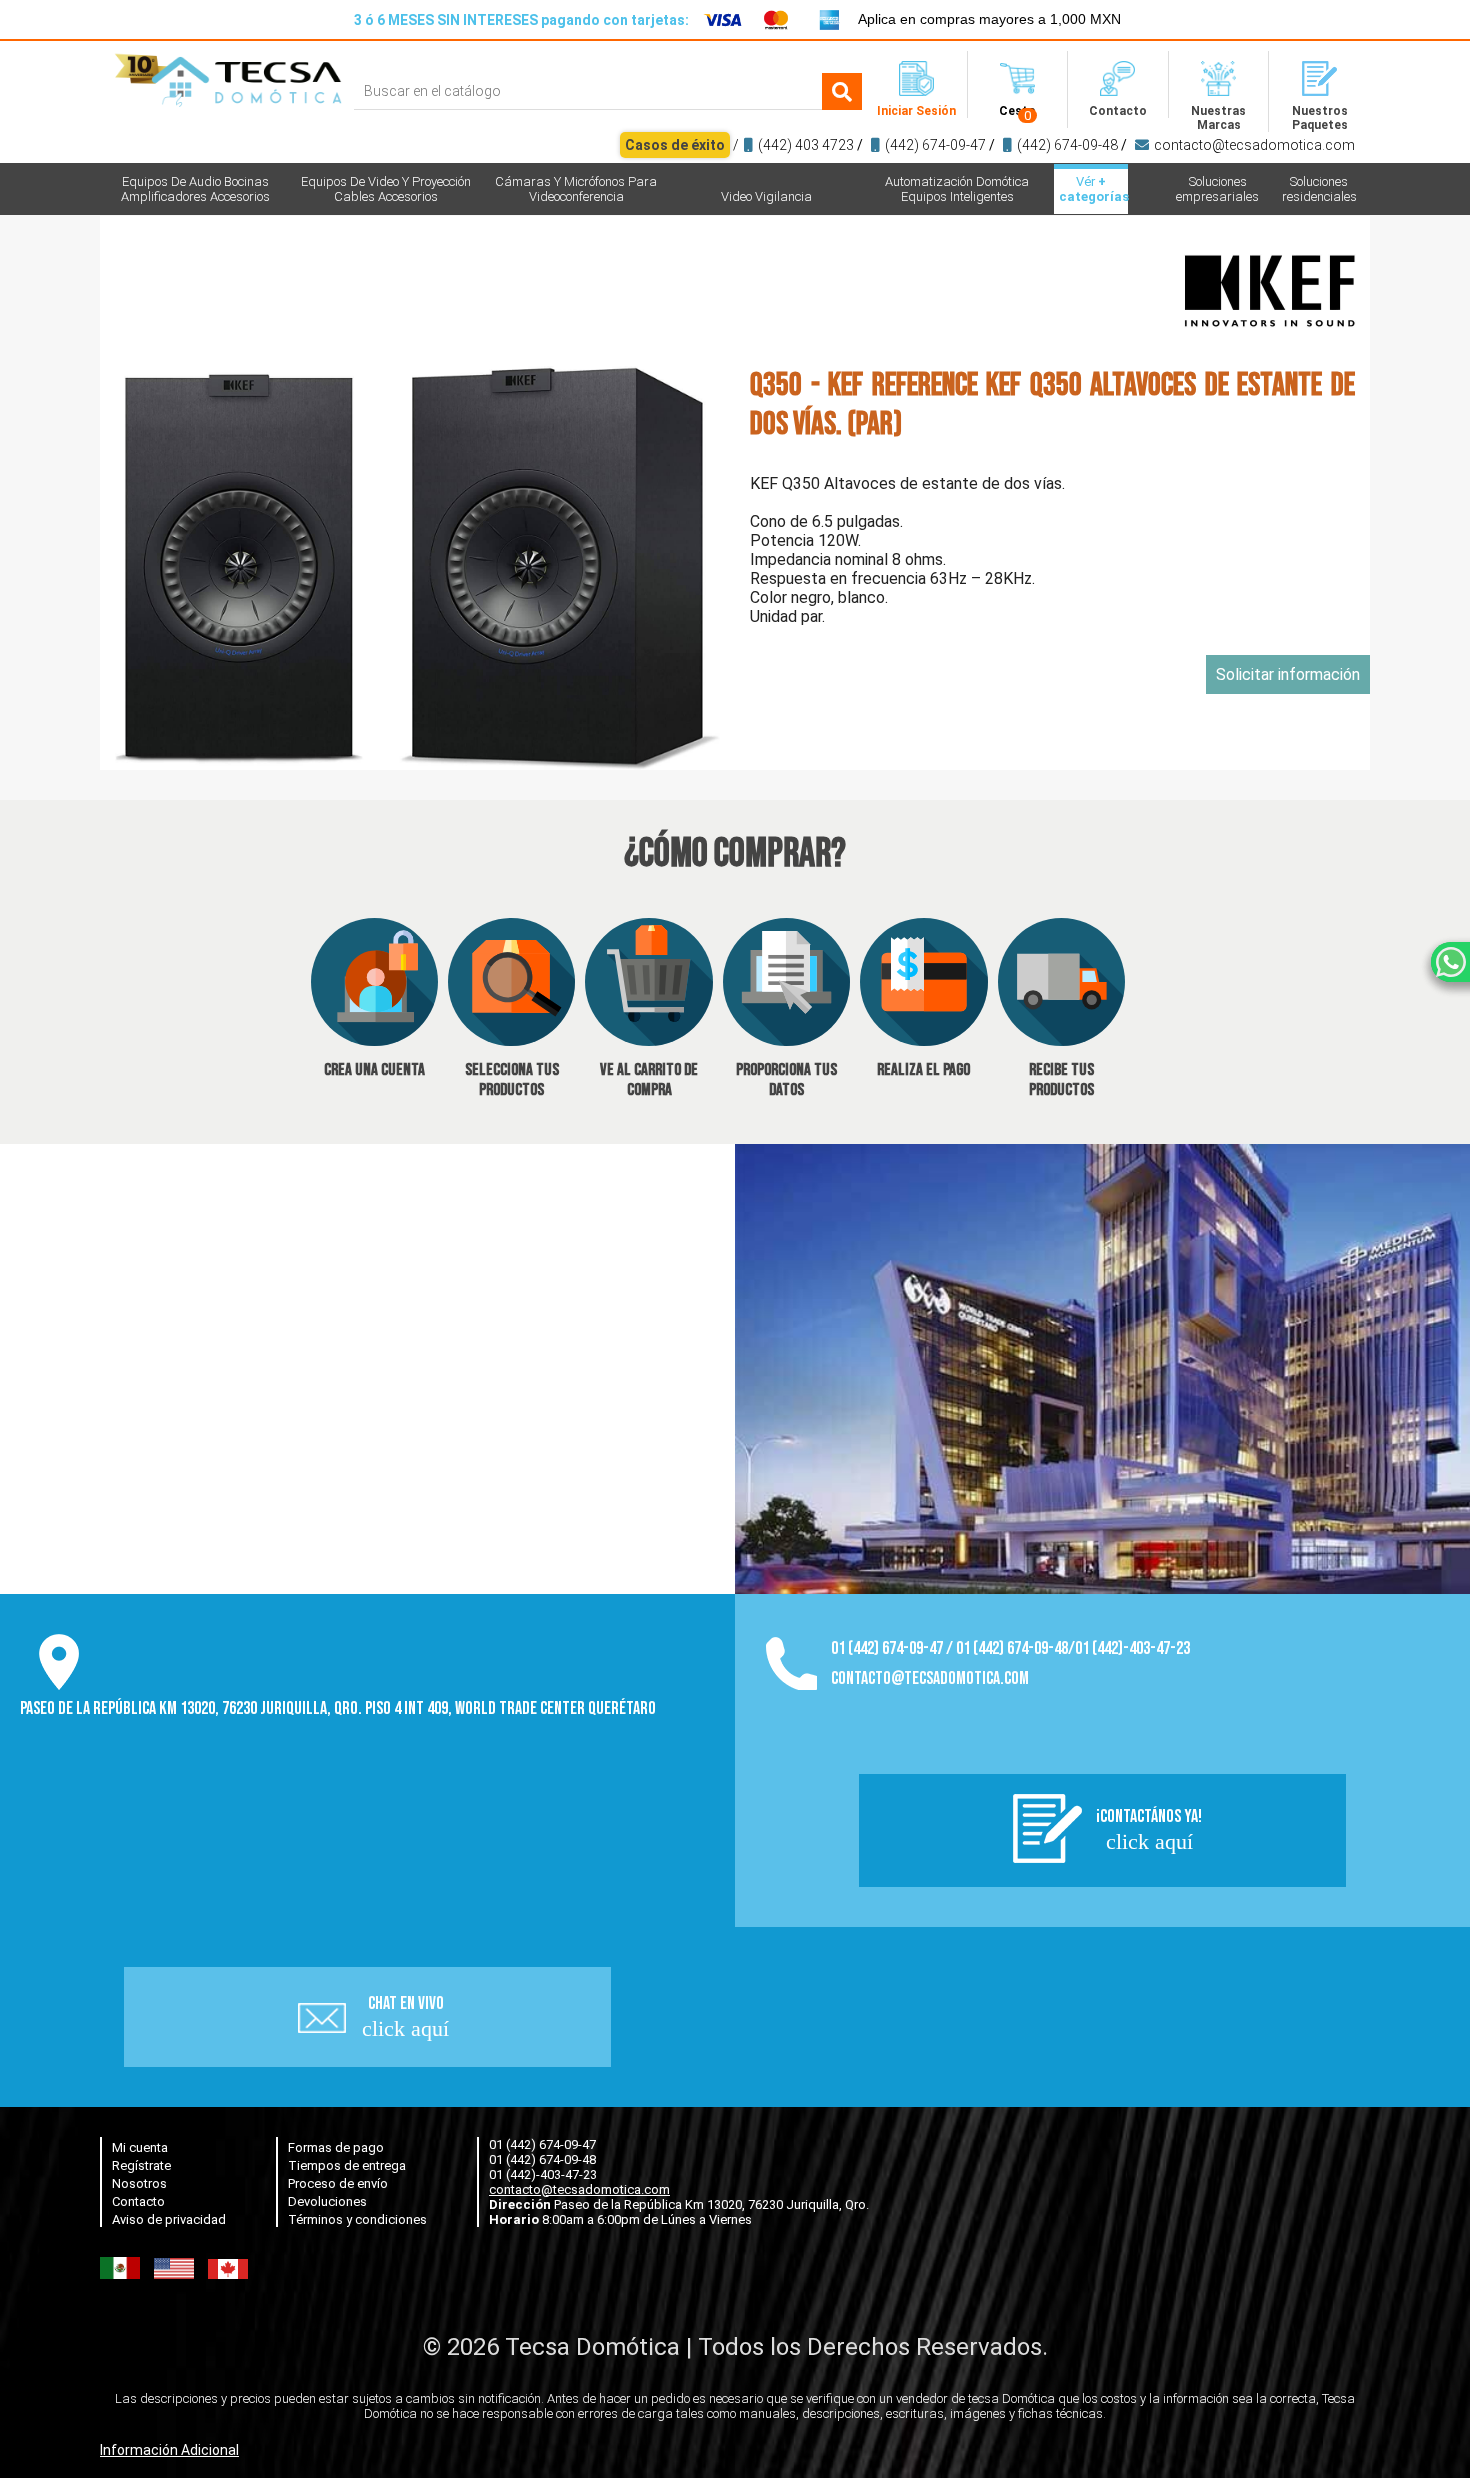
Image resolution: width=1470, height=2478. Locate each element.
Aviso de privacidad (169, 2219)
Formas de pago (336, 2147)
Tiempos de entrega (347, 2165)
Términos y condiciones (357, 2219)
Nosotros (139, 2183)
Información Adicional (169, 2450)
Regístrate (141, 2165)
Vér (1093, 189)
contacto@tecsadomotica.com (1254, 145)
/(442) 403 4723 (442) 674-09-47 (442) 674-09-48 (990, 145)
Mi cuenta (140, 2147)
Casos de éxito (675, 145)
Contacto (138, 2201)
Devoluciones (327, 2201)
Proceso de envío (338, 2183)
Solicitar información (1288, 674)
